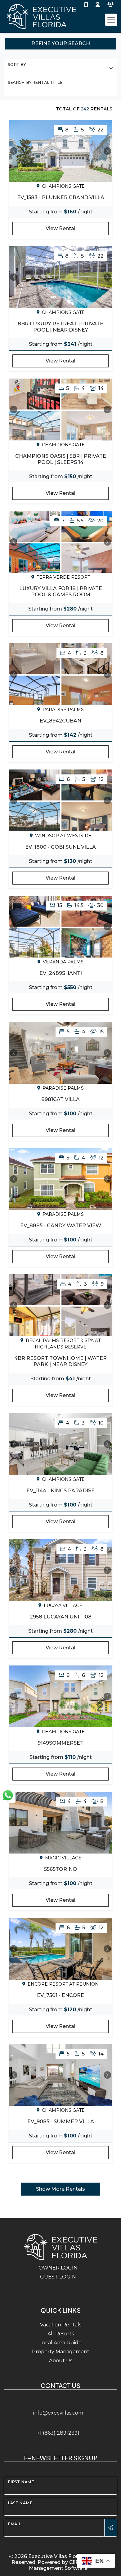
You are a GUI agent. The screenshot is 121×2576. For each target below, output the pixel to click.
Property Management (61, 2352)
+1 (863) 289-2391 (58, 2433)
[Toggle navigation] (111, 20)
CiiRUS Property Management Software (69, 2565)
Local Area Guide (60, 2343)
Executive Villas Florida (57, 2556)
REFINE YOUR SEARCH (61, 43)
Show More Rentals (60, 2189)
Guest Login (58, 2277)
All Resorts (61, 2334)
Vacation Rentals (61, 2325)
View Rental (60, 228)
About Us (61, 2361)
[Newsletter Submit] (111, 2528)
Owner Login (58, 2268)
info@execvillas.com (58, 2413)
